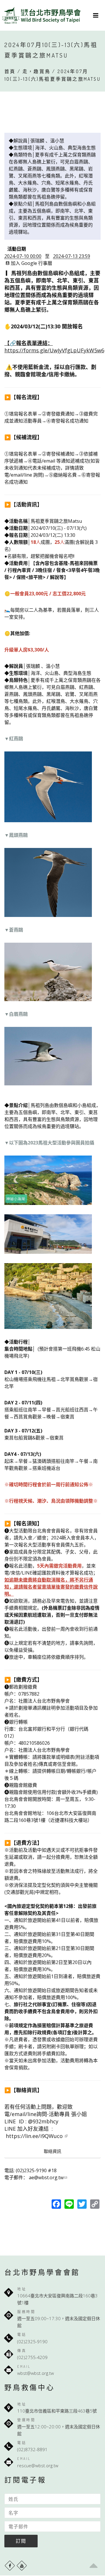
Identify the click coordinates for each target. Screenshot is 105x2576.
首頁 (10, 71)
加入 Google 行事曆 (32, 263)
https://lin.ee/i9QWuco (35, 2136)
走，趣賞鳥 (36, 71)
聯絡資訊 (52, 2151)
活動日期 (17, 249)
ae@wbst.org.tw (46, 2177)
